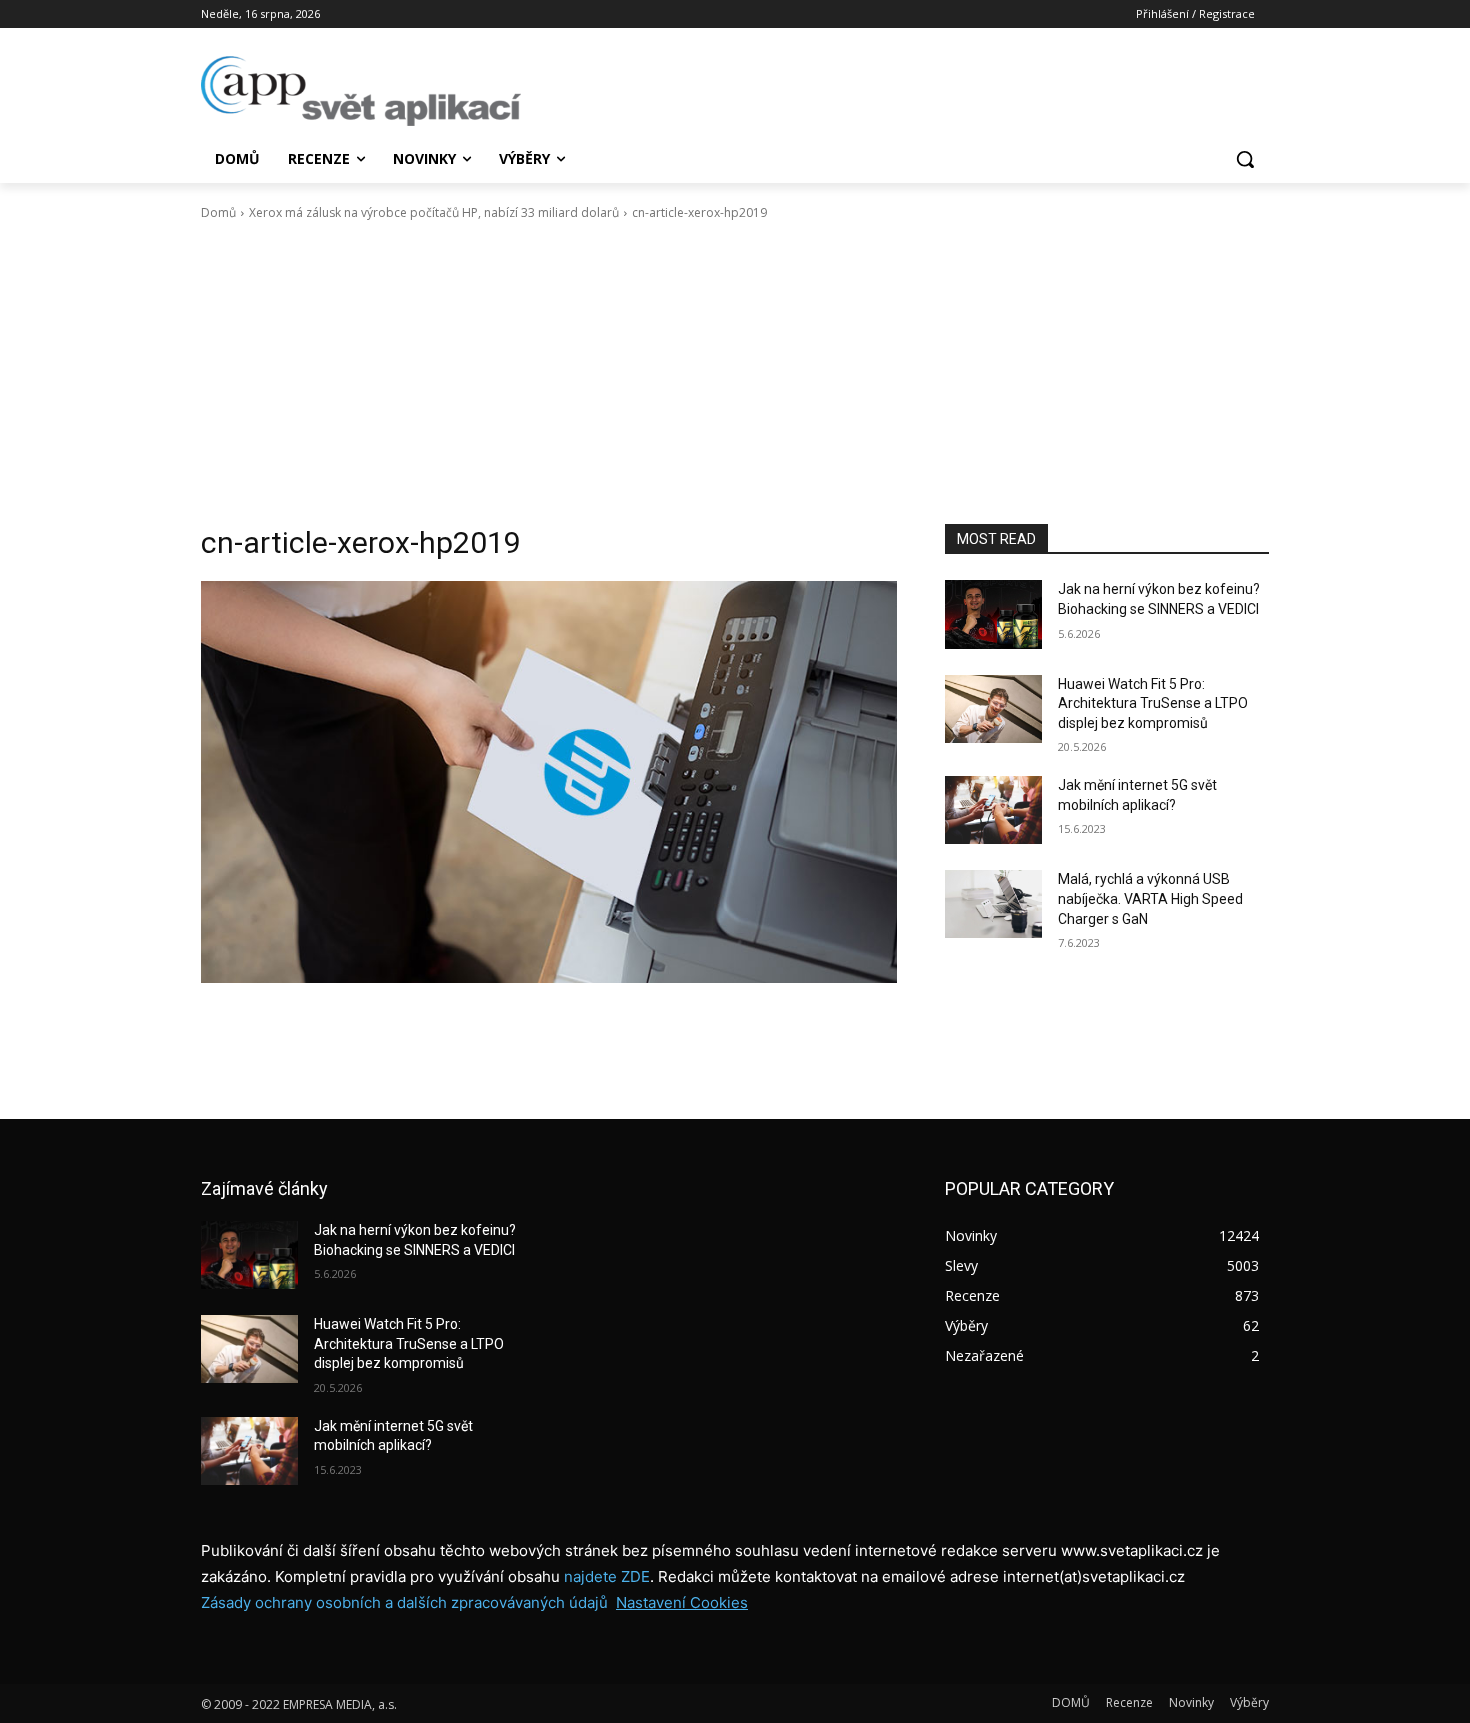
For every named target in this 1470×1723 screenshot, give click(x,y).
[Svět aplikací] (361, 91)
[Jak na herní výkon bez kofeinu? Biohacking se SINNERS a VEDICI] (993, 614)
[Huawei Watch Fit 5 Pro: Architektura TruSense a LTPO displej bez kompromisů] (993, 709)
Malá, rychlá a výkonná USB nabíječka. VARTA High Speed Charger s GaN (1150, 898)
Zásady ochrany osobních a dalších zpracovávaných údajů (404, 1602)
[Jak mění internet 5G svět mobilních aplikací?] (993, 810)
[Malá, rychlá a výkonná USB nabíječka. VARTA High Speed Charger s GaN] (993, 904)
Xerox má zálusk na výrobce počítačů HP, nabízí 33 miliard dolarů (434, 212)
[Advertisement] (735, 373)
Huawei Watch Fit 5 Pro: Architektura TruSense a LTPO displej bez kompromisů (1153, 703)
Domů (218, 212)
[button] (1245, 159)
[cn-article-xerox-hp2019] (549, 781)
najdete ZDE (607, 1576)
